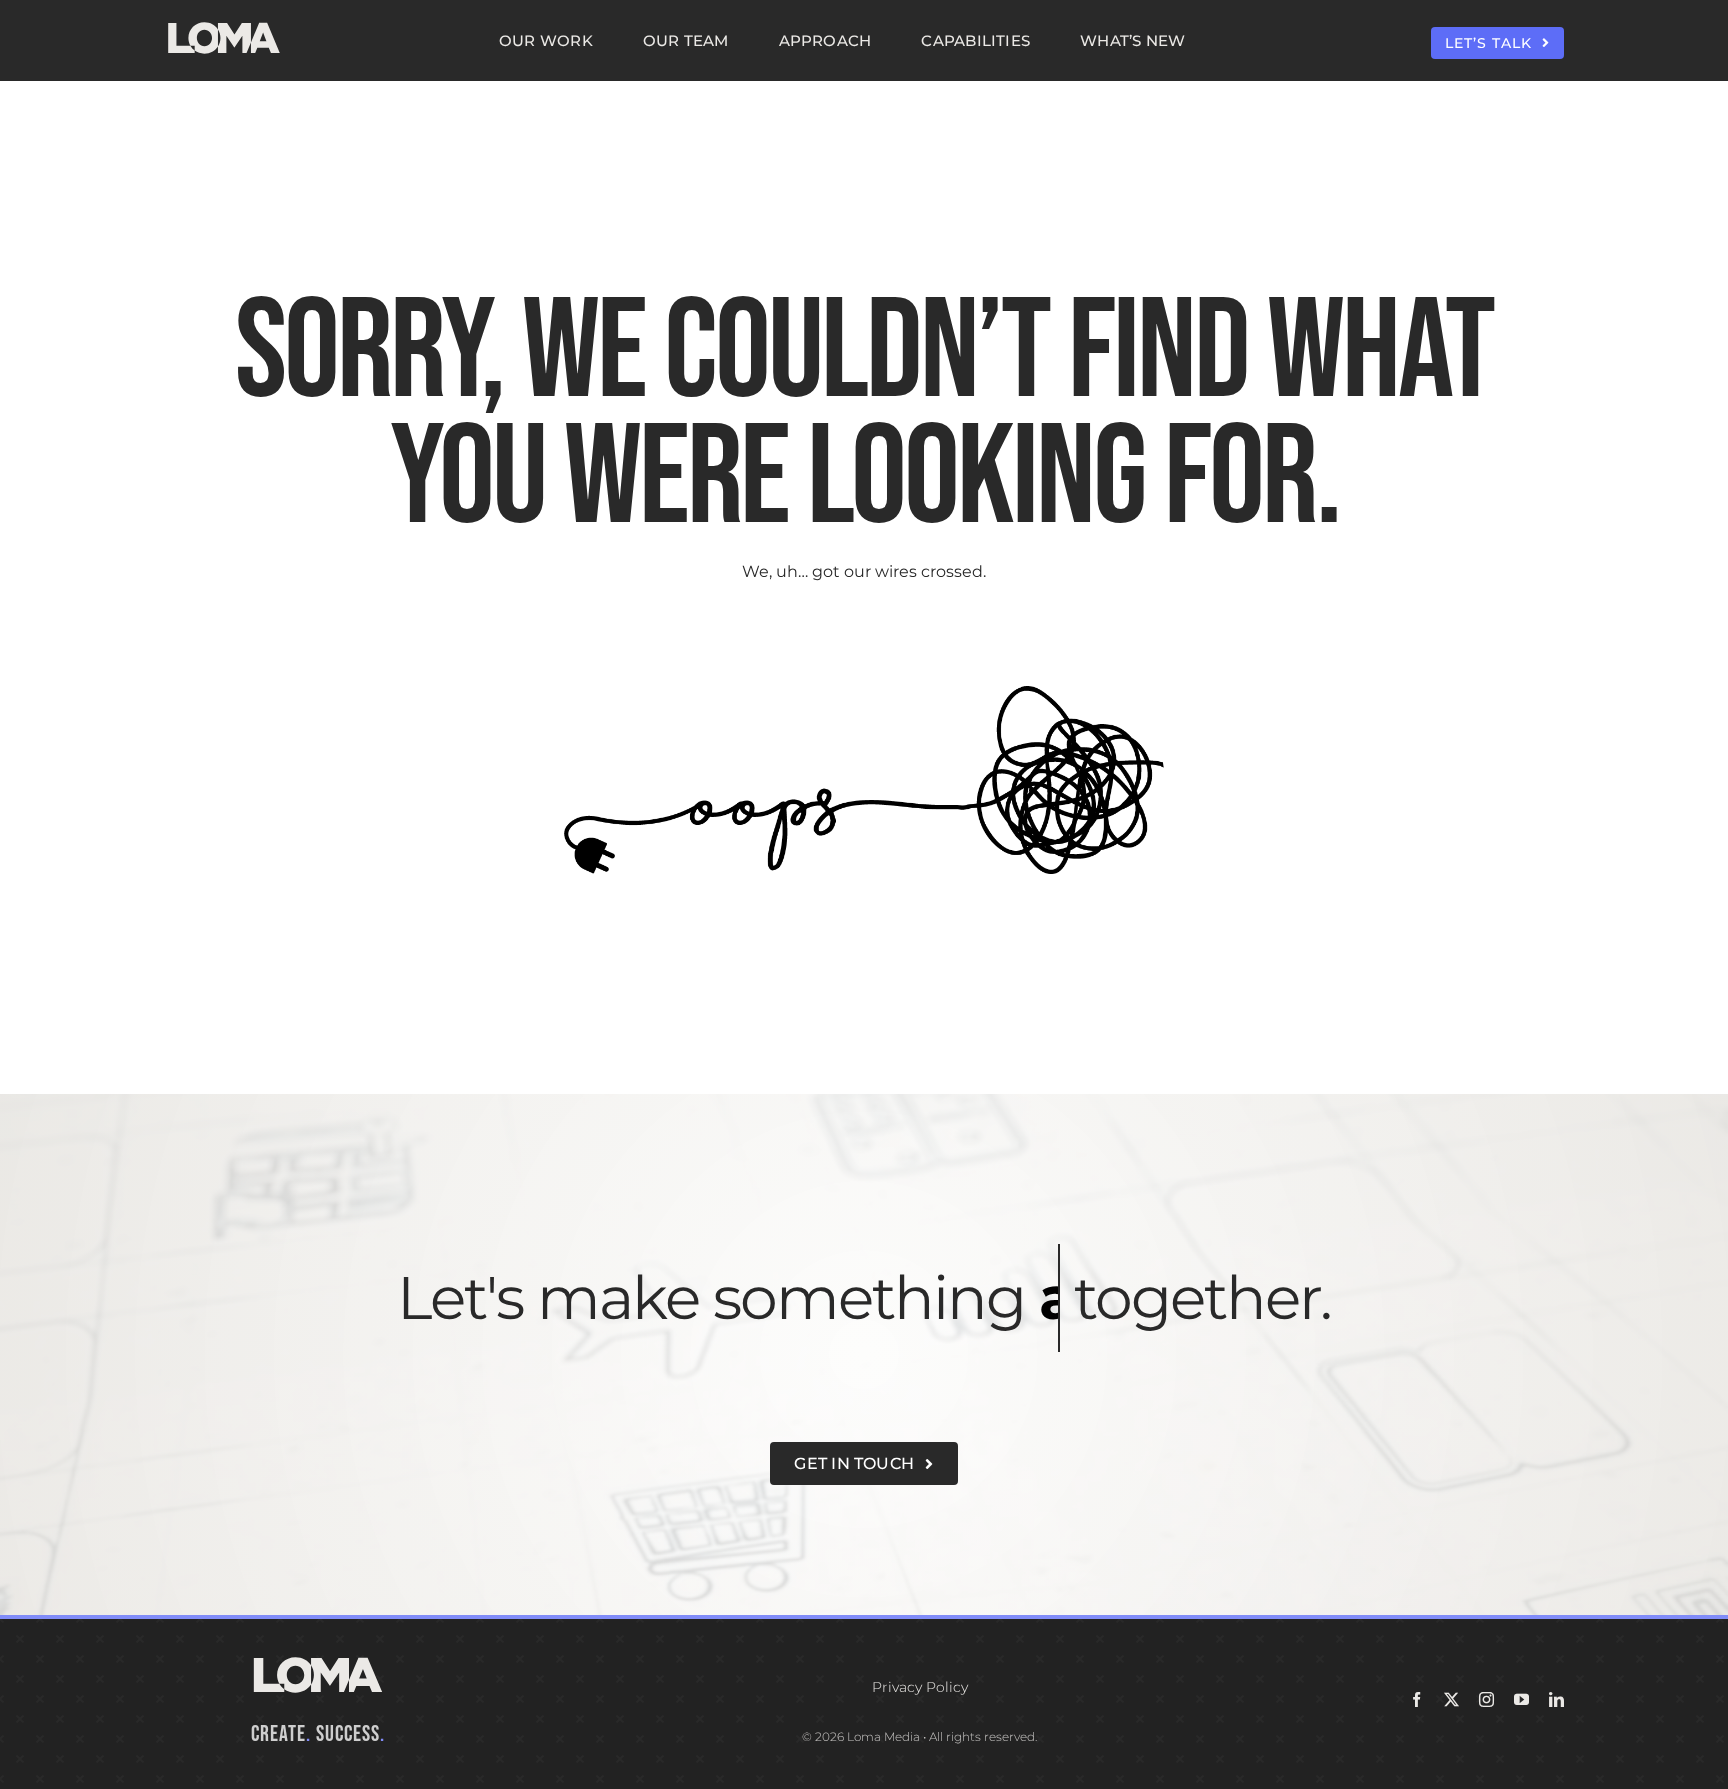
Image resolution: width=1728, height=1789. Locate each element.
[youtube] (1521, 1699)
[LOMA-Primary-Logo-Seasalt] (224, 22)
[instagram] (1486, 1699)
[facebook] (1416, 1699)
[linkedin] (1556, 1699)
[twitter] (1451, 1699)
